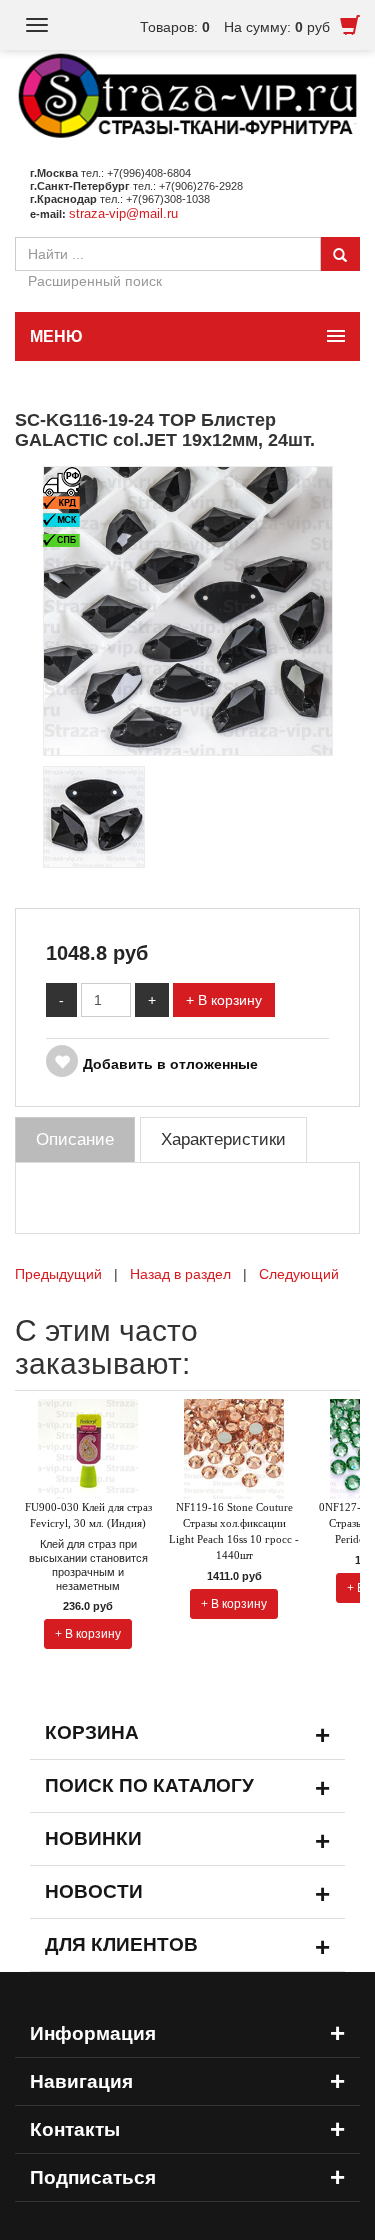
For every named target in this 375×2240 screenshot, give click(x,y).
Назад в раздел (180, 1274)
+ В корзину (224, 1000)
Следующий (299, 1274)
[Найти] (340, 254)
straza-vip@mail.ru (123, 213)
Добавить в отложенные (170, 1064)
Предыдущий (58, 1274)
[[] (188, 610)
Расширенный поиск (95, 281)
